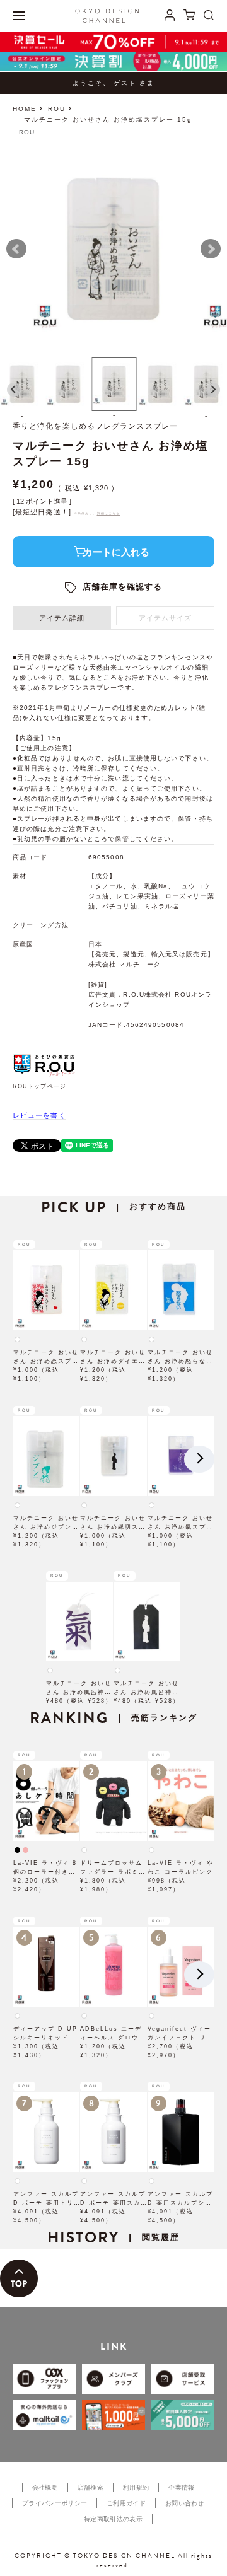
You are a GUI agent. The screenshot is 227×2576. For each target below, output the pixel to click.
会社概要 (45, 2487)
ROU (57, 109)
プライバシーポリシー (55, 2503)
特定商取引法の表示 (113, 2519)
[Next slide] (213, 390)
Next (211, 249)
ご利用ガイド (126, 2503)
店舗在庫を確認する (123, 587)
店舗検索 (90, 2487)
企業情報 (181, 2487)
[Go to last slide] (14, 390)
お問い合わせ (185, 2503)
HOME (25, 109)
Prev (16, 249)
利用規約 (136, 2487)
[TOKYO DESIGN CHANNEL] (104, 16)
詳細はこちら (109, 513)
